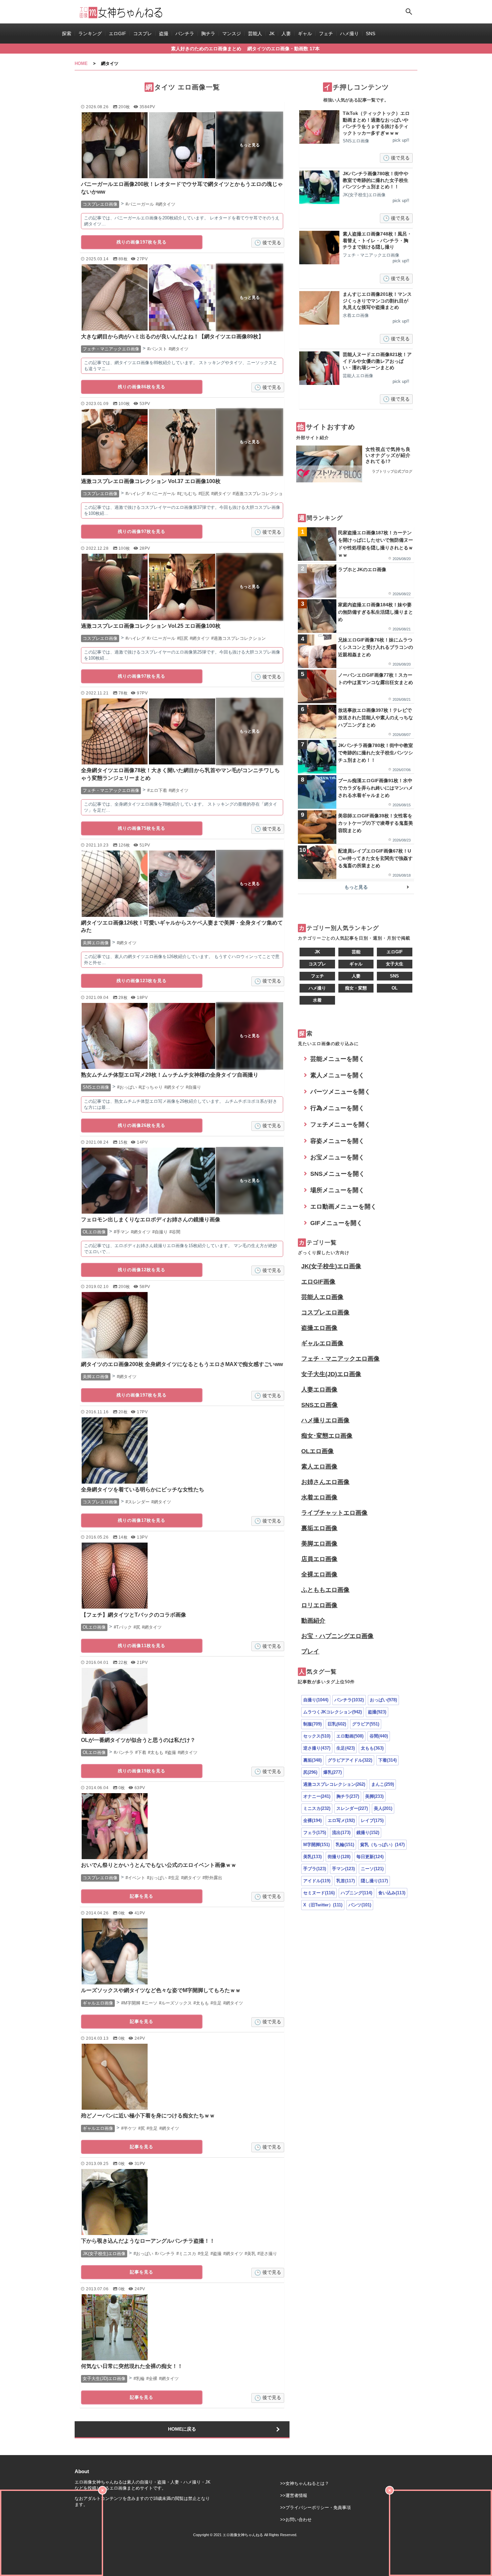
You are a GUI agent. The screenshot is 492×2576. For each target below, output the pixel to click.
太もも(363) (372, 1748)
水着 (317, 1000)
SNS (371, 33)
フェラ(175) (315, 1833)
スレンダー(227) (352, 1808)
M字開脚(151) (316, 1845)
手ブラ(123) (315, 1869)
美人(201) (383, 1808)
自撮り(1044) (316, 1700)
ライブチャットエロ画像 (334, 1513)
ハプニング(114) (356, 1893)
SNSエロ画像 (319, 1405)
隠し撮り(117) (374, 1881)
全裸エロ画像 (319, 1574)
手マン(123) (343, 1869)
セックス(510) (317, 1736)
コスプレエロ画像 (325, 1312)
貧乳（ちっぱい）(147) (382, 1845)
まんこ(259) (383, 1784)
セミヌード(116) (319, 1893)
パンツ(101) (360, 1905)
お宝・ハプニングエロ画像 (337, 1636)
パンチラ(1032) (349, 1700)
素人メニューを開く (337, 1075)
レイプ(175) (372, 1820)
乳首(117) (346, 1881)
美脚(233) (374, 1796)
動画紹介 (313, 1621)
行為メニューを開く (337, 1108)
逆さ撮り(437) (317, 1748)
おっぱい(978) (383, 1700)
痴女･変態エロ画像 (327, 1436)
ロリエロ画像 (319, 1605)
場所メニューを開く (337, 1190)
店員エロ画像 (319, 1559)
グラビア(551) (366, 1724)
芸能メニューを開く (337, 1059)
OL (395, 988)
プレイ (310, 1651)
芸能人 (255, 33)
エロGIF (117, 33)
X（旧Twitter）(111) (323, 1905)
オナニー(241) (317, 1796)
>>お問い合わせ (296, 2520)
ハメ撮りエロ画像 (325, 1420)
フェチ (326, 33)
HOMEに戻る (182, 2429)
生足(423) (346, 1748)
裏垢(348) (312, 1760)
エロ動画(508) (350, 1736)
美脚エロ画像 (319, 1544)
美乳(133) (312, 1857)
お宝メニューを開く (337, 1157)
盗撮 (164, 33)
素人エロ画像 (319, 1467)
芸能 (356, 952)
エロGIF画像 (318, 1282)
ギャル (305, 33)
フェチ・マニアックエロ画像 (340, 1359)
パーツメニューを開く (340, 1092)
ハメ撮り (349, 33)
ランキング (90, 33)
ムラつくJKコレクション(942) (333, 1712)
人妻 (286, 33)
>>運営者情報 (294, 2495)
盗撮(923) (377, 1712)
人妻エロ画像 (319, 1389)
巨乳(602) (337, 1724)
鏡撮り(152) (368, 1833)
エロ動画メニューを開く (343, 1207)
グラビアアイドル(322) (350, 1760)
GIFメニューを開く (336, 1223)
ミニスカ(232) (317, 1808)
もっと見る (356, 887)
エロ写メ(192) (341, 1820)
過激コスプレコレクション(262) (334, 1784)
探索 (67, 33)
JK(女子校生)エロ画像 (331, 1266)
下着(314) (387, 1760)
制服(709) (312, 1724)
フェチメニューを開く (340, 1125)
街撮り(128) (339, 1857)
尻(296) (310, 1772)
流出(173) (341, 1833)
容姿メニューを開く (337, 1141)
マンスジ (232, 33)
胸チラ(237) (348, 1796)
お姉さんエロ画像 (325, 1482)
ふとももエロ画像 (325, 1590)
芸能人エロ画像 (322, 1297)
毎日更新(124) (370, 1857)
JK (272, 33)
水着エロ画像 (319, 1497)
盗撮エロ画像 (319, 1328)
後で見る (272, 243)
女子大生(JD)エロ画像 (331, 1374)
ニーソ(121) (372, 1869)
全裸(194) (312, 1820)
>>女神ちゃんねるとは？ (305, 2483)
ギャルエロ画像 (322, 1343)
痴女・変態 (356, 988)
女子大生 (395, 964)
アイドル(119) (317, 1881)
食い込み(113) (392, 1893)
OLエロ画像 (317, 1451)
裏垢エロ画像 (319, 1528)
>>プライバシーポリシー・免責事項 (315, 2507)
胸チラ (208, 33)
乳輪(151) (345, 1845)
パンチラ (185, 33)
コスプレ (143, 33)
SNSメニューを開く (338, 1174)
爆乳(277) (333, 1772)
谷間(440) (379, 1736)
